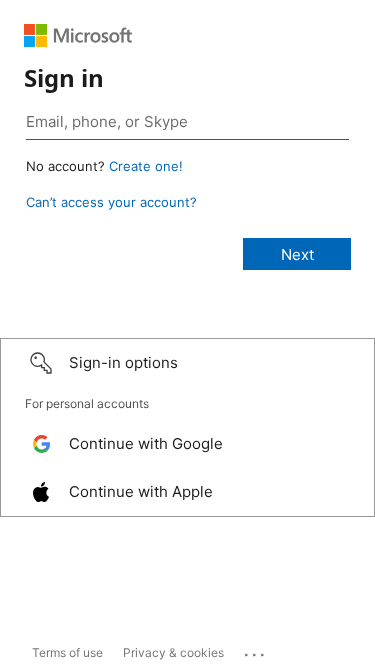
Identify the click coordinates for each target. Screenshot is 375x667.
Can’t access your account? (111, 202)
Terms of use (67, 652)
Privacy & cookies (173, 652)
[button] (187, 363)
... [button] (256, 650)
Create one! (146, 166)
